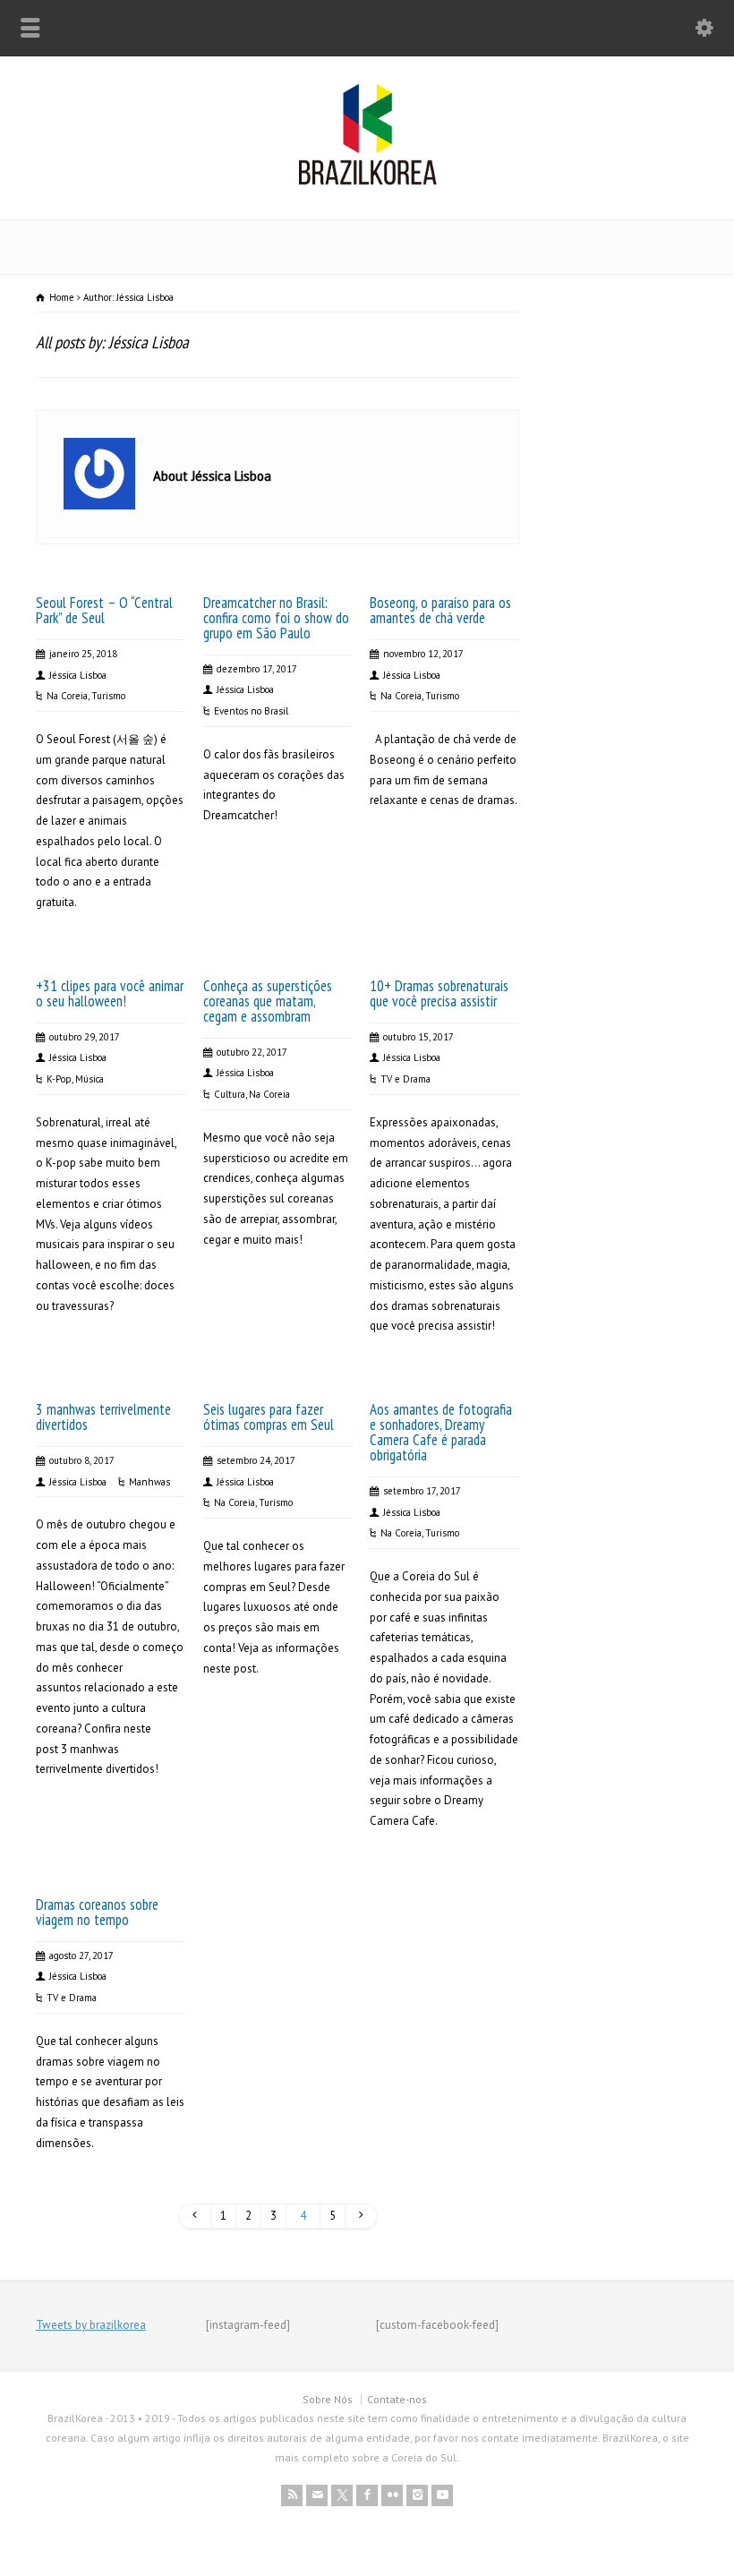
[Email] (317, 2495)
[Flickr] (392, 2495)
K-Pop (59, 1079)
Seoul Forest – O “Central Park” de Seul (104, 610)
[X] (342, 2495)
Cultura (230, 1094)
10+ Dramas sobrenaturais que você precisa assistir (439, 993)
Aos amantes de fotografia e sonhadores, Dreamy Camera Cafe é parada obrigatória (441, 1432)
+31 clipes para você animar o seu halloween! (110, 993)
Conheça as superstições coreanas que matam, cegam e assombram (268, 1001)
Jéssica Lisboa (78, 675)
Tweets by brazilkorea (91, 2325)
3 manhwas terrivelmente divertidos (103, 1417)
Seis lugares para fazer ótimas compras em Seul (269, 1417)
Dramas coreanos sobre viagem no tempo (97, 1912)
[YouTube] (442, 2495)
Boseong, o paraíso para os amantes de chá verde (440, 610)
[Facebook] (367, 2495)
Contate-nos (397, 2399)
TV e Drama (405, 1079)
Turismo (108, 696)
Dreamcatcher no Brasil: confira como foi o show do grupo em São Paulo (276, 618)
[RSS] (292, 2495)
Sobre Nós (328, 2399)
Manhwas (149, 1482)
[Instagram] (417, 2495)
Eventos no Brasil (251, 711)
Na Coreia (67, 696)
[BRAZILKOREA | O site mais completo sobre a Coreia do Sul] (367, 181)
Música (90, 1079)
